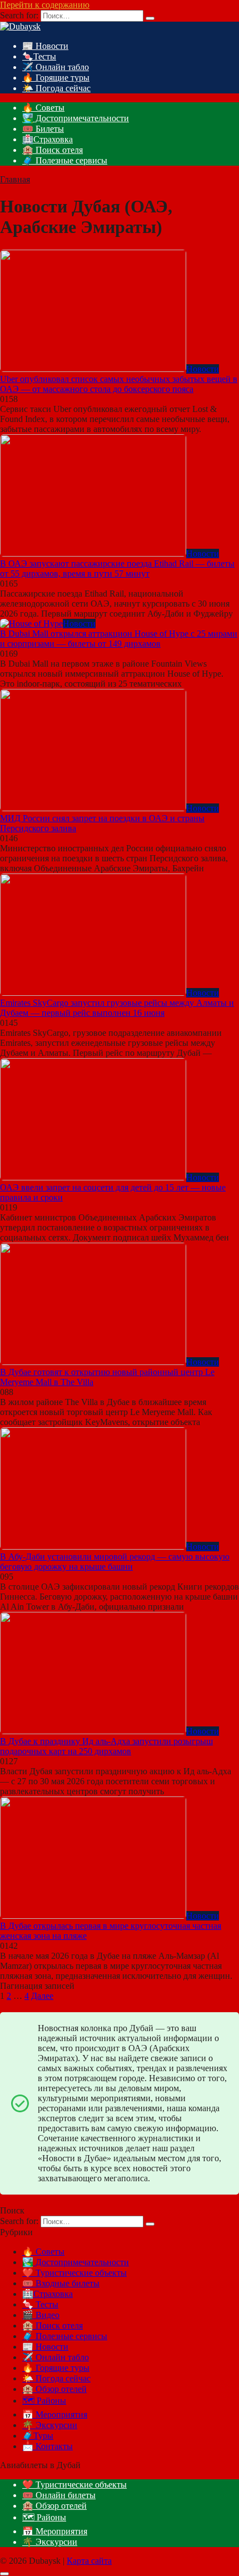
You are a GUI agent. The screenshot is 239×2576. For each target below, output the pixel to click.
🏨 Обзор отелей (54, 2389)
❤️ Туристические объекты (74, 2273)
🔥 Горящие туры (56, 78)
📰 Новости (45, 46)
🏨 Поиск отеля (53, 150)
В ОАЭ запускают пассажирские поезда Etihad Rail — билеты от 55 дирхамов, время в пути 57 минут (117, 569)
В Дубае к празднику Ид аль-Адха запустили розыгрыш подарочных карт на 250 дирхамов (106, 1746)
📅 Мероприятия (55, 2414)
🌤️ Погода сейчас (56, 88)
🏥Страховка (48, 139)
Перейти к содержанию (45, 5)
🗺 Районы (44, 2401)
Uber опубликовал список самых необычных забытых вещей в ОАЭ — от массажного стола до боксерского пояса (119, 384)
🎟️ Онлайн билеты (59, 2495)
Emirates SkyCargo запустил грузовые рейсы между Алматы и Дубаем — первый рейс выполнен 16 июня (117, 1008)
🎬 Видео (41, 2315)
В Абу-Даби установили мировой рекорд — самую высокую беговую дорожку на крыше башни (115, 1562)
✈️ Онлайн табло (56, 67)
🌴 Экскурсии (50, 2425)
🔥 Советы (43, 108)
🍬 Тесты (40, 2304)
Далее (42, 1996)
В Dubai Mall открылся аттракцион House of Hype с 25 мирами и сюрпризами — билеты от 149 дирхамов (119, 639)
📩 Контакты (48, 2446)
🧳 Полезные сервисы (65, 160)
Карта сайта (89, 2561)
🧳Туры (38, 2436)
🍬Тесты (39, 56)
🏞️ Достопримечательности (76, 118)
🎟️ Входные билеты (61, 2283)
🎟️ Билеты (43, 129)
